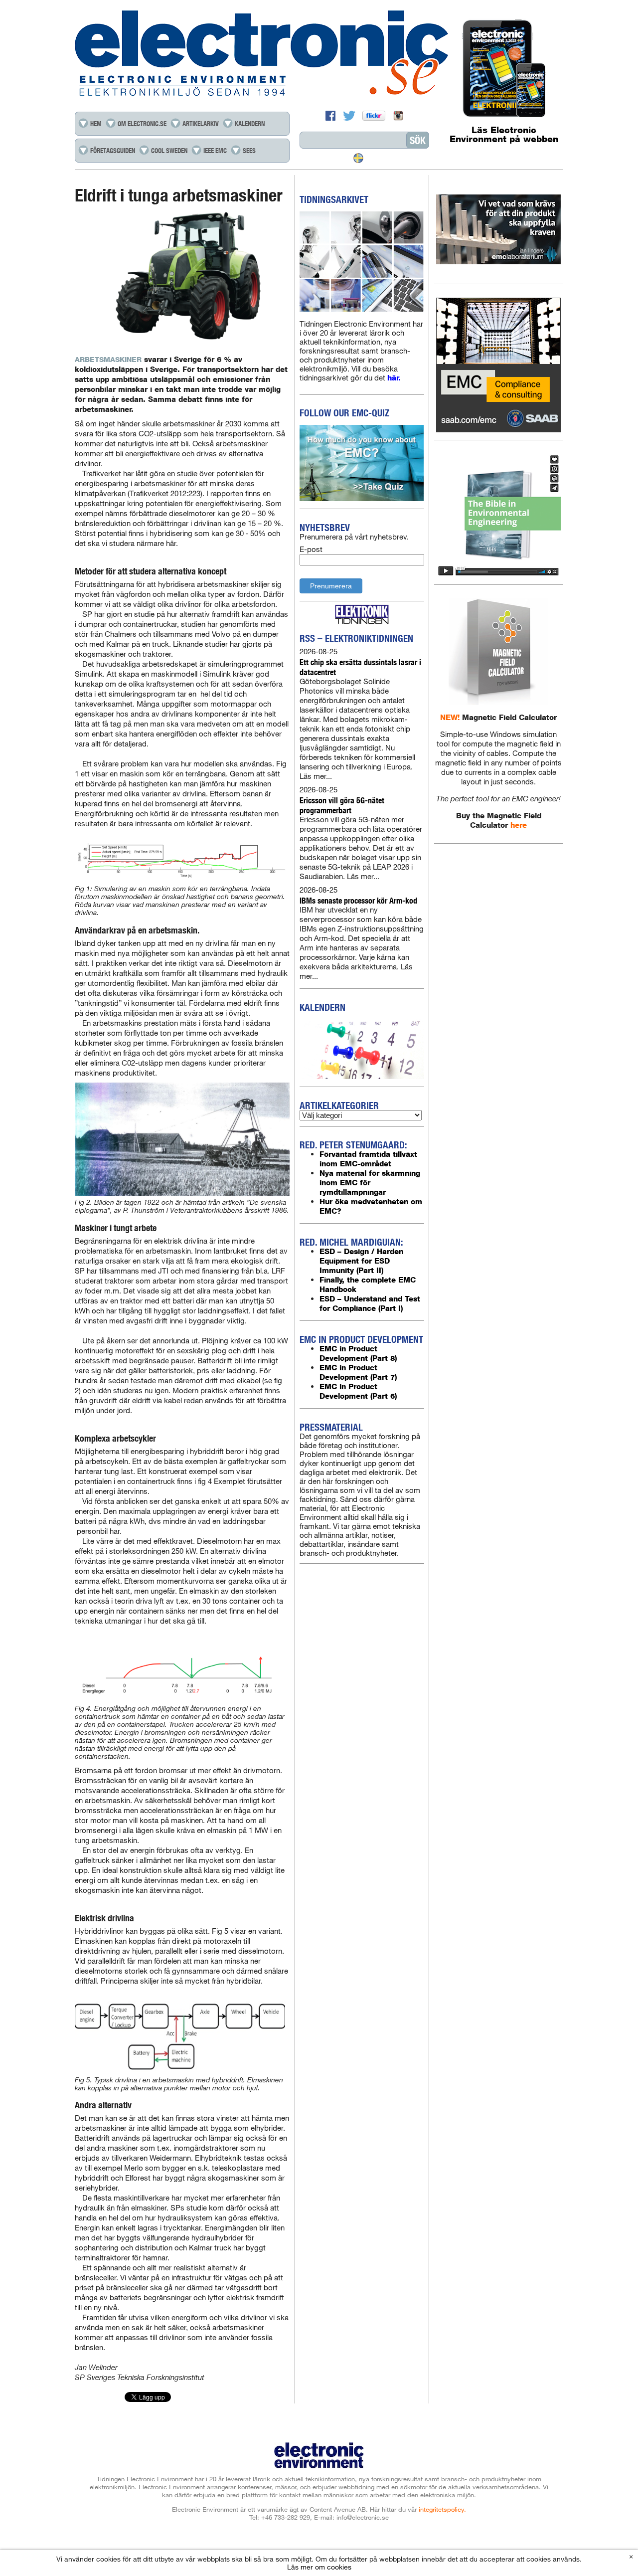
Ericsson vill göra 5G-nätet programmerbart (342, 805)
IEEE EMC (215, 151)
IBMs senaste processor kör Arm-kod (358, 900)
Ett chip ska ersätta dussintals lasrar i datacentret (360, 667)
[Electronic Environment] (319, 54)
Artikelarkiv (201, 124)
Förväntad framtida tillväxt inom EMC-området (368, 1159)
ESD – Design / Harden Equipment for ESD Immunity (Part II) (361, 1261)
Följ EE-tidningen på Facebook (332, 116)
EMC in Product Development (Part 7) (358, 1372)
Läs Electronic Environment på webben (504, 135)
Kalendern (250, 124)
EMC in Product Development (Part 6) (358, 1391)
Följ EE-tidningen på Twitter (350, 116)
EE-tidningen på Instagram (398, 116)
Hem (96, 124)
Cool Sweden (169, 151)
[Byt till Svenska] (358, 158)
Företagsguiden (113, 151)
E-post (311, 549)
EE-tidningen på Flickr (375, 116)
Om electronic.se (142, 124)
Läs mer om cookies (319, 2567)
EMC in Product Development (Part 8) (358, 1353)
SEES (249, 151)
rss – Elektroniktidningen (356, 638)
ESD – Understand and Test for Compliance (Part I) (370, 1303)
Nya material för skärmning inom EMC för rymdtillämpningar (370, 1183)
